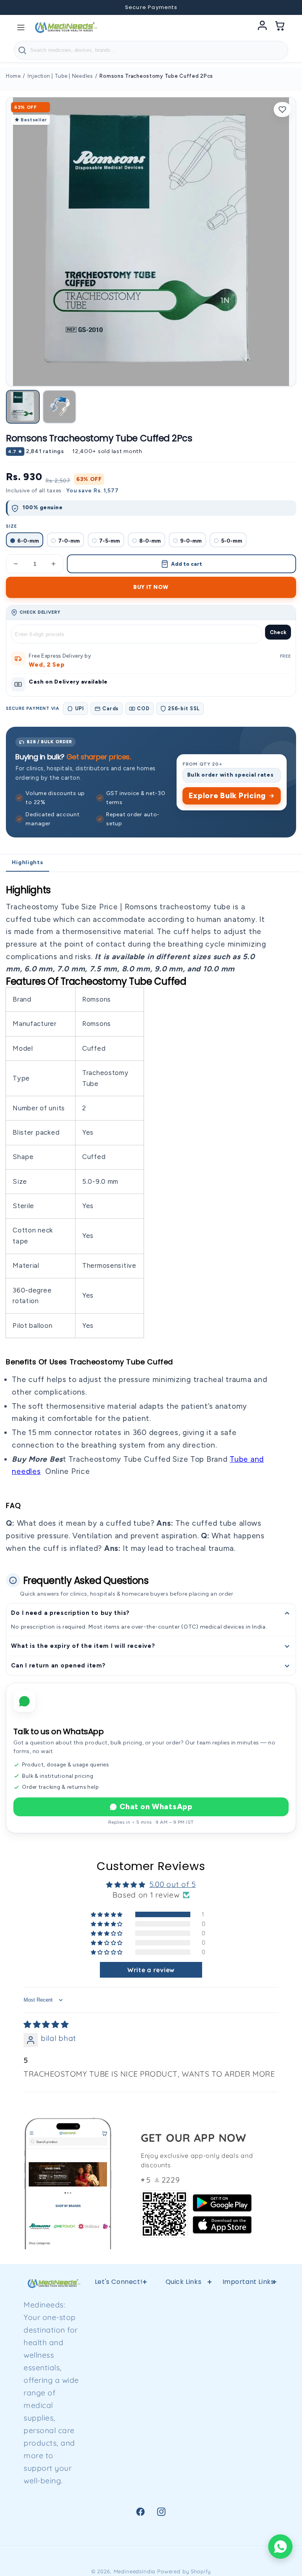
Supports (249, 2354)
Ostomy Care (248, 2394)
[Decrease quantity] (16, 564)
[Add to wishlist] (282, 110)
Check (278, 632)
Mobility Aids (248, 2374)
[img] (46, 2024)
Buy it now (151, 587)
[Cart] (280, 27)
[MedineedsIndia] (66, 27)
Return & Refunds (183, 2348)
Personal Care (248, 2435)
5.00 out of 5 (173, 1884)
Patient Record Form (183, 2504)
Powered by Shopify (184, 2571)
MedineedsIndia (135, 2571)
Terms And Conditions (183, 2400)
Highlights (27, 862)
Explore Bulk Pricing (227, 796)
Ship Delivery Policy (183, 2452)
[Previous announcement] (17, 7)
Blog (249, 2456)
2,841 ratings (45, 451)
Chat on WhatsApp (156, 1807)
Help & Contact (183, 2302)
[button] (107, 1914)
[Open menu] (21, 27)
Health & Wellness (249, 2328)
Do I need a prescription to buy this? (70, 1613)
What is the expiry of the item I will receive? (83, 1646)
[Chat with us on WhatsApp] (280, 2547)
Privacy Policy (183, 2322)
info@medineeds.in (134, 2335)
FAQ (183, 2426)
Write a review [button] (151, 1970)
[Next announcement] (285, 7)
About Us (184, 2478)
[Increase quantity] (53, 564)
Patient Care (249, 2415)
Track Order (249, 2476)
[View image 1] (23, 407)
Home (13, 76)
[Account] (262, 27)
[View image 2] (59, 407)
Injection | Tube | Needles (60, 76)
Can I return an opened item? (58, 1666)
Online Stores (183, 2374)
